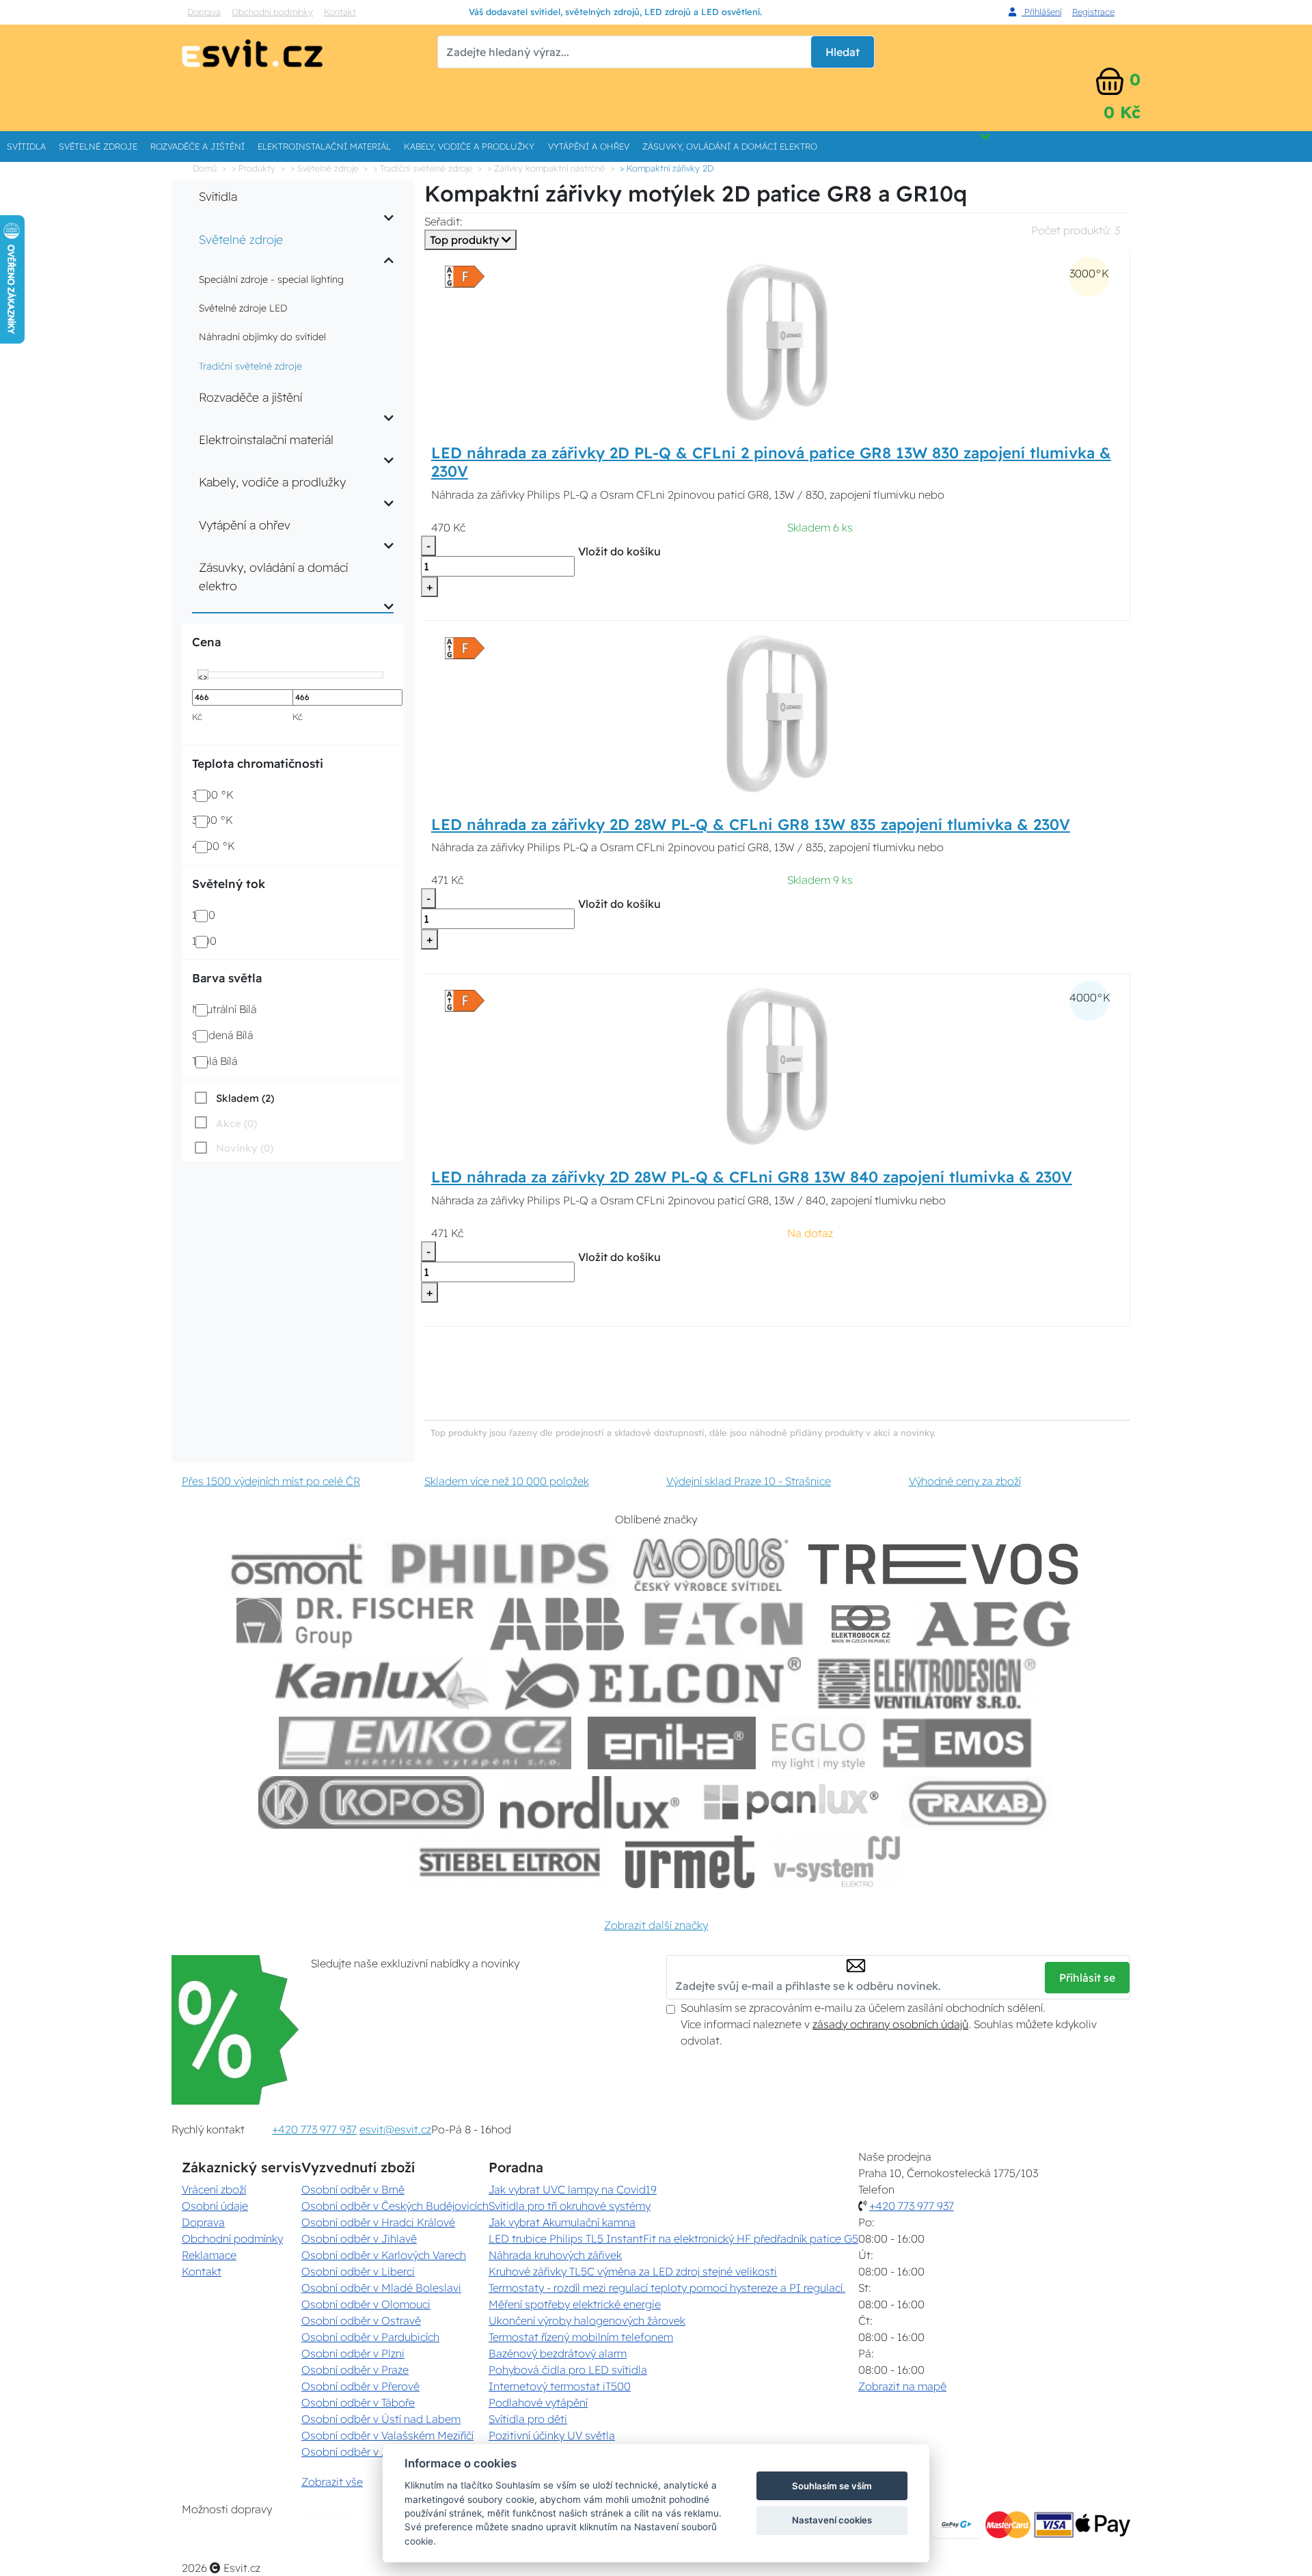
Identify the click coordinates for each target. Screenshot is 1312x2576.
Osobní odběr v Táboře (358, 2402)
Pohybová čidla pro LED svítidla (568, 2370)
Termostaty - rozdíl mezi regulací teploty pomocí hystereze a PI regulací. (667, 2288)
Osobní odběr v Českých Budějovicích (395, 2206)
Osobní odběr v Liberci (358, 2271)
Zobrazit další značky (656, 1925)
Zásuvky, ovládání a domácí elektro (730, 146)
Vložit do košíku (619, 551)
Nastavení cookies (832, 2520)
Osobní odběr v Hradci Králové (378, 2222)
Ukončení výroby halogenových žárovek (587, 2321)
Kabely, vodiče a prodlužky (469, 146)
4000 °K (214, 846)
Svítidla (26, 146)
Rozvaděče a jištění (197, 146)
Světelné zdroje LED (243, 308)
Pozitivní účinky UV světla (552, 2435)
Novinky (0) (245, 1148)
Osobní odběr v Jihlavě (359, 2239)
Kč (197, 717)
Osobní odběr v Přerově (360, 2386)
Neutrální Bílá (224, 1009)
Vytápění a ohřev (589, 146)
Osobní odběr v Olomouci (366, 2304)
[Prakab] (978, 1802)
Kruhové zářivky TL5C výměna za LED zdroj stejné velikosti (633, 2271)
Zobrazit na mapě (902, 2386)
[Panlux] (791, 1802)
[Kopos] (371, 1802)
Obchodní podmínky (272, 12)
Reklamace (209, 2255)
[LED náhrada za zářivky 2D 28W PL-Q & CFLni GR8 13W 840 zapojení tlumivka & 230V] (777, 1065)
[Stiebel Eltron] (510, 1862)
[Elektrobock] (862, 1624)
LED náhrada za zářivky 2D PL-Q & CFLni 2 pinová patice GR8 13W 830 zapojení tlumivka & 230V (771, 462)
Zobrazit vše (332, 2482)
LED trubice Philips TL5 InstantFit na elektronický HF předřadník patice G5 (673, 2239)
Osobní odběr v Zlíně (353, 2452)
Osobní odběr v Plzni (353, 2353)
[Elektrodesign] (927, 1684)
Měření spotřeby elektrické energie (575, 2304)
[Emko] (425, 1743)
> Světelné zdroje (324, 168)
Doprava (204, 12)
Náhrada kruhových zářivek (555, 2255)
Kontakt (340, 12)
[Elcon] (653, 1684)
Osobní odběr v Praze (355, 2370)
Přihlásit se (1087, 1978)
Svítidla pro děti (528, 2419)
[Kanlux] (382, 1684)
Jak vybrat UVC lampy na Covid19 (573, 2189)
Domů (205, 168)
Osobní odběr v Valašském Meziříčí (387, 2435)
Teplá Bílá (215, 1061)
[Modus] (711, 1565)
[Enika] (672, 1743)
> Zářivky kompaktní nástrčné (546, 168)
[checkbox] (233, 1098)
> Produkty (254, 168)
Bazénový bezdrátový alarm (558, 2353)
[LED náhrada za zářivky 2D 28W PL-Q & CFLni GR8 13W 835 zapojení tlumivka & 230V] (777, 712)
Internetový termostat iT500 (560, 2386)
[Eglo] (819, 1743)
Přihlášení (1041, 12)
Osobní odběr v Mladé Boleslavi (381, 2288)
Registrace (1093, 12)
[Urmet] (690, 1862)
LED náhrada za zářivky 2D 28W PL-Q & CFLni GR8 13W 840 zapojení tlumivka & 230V (752, 1177)
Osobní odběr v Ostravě (361, 2321)
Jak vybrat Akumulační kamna (562, 2222)
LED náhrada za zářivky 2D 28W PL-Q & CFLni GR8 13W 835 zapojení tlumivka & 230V (751, 825)
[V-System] (835, 1862)
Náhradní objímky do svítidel (262, 337)
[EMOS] (957, 1743)
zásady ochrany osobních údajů (890, 2024)
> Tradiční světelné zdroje (423, 168)
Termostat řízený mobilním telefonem (581, 2337)
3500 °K (213, 820)
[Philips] (501, 1565)
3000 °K (213, 794)
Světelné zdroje (98, 146)
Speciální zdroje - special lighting (271, 279)
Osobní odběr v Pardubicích (370, 2337)
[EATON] (724, 1624)
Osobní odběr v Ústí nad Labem (381, 2419)
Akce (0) (236, 1123)
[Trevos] (946, 1565)
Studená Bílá (222, 1035)
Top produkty (466, 240)
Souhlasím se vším (832, 2486)
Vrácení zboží (214, 2189)
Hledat (843, 52)
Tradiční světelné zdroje (250, 366)
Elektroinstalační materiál (324, 146)
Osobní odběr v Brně (353, 2189)
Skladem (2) (245, 1098)
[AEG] (995, 1624)
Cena (206, 642)
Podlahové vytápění (538, 2402)
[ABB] (557, 1624)
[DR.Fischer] (355, 1624)
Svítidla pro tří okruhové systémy (570, 2206)
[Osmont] (297, 1565)
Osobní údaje (215, 2206)
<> (203, 676)
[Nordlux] (590, 1802)
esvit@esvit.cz (395, 2129)
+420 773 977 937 (314, 2129)
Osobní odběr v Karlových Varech (384, 2255)
